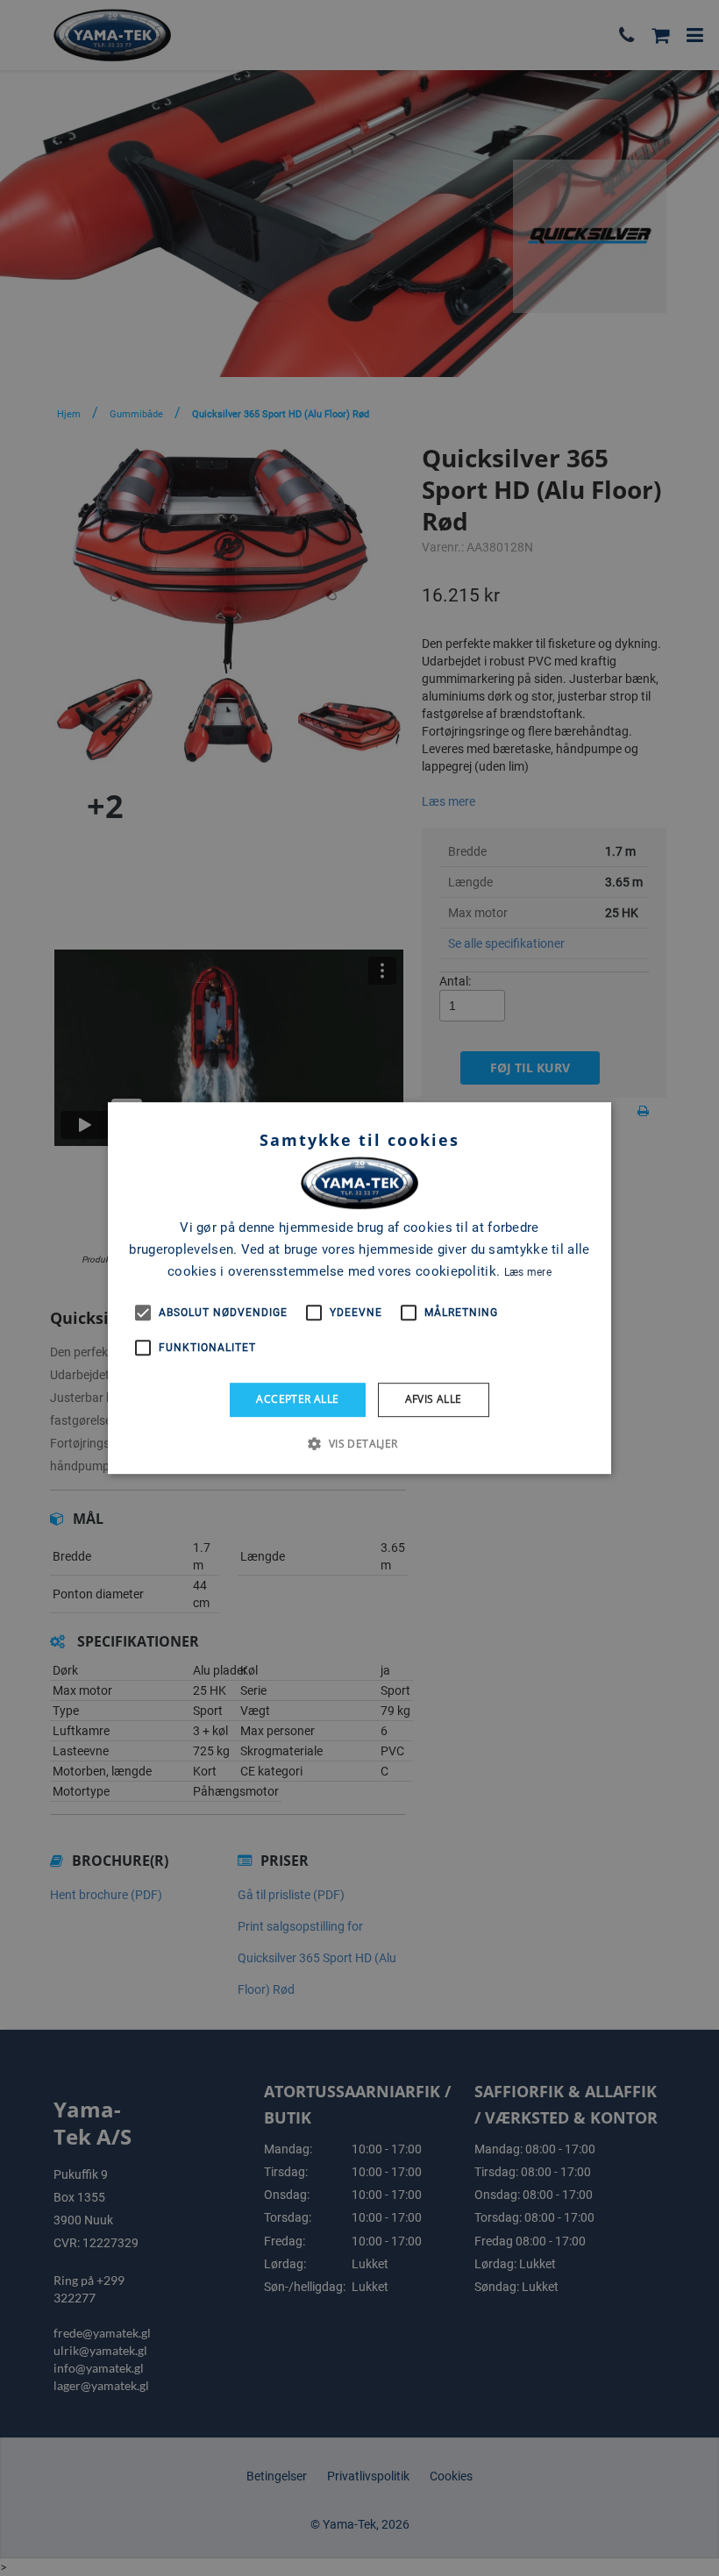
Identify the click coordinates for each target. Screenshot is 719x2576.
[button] (359, 1443)
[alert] (359, 1288)
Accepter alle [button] (297, 1399)
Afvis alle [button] (434, 1399)
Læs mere (528, 1272)
